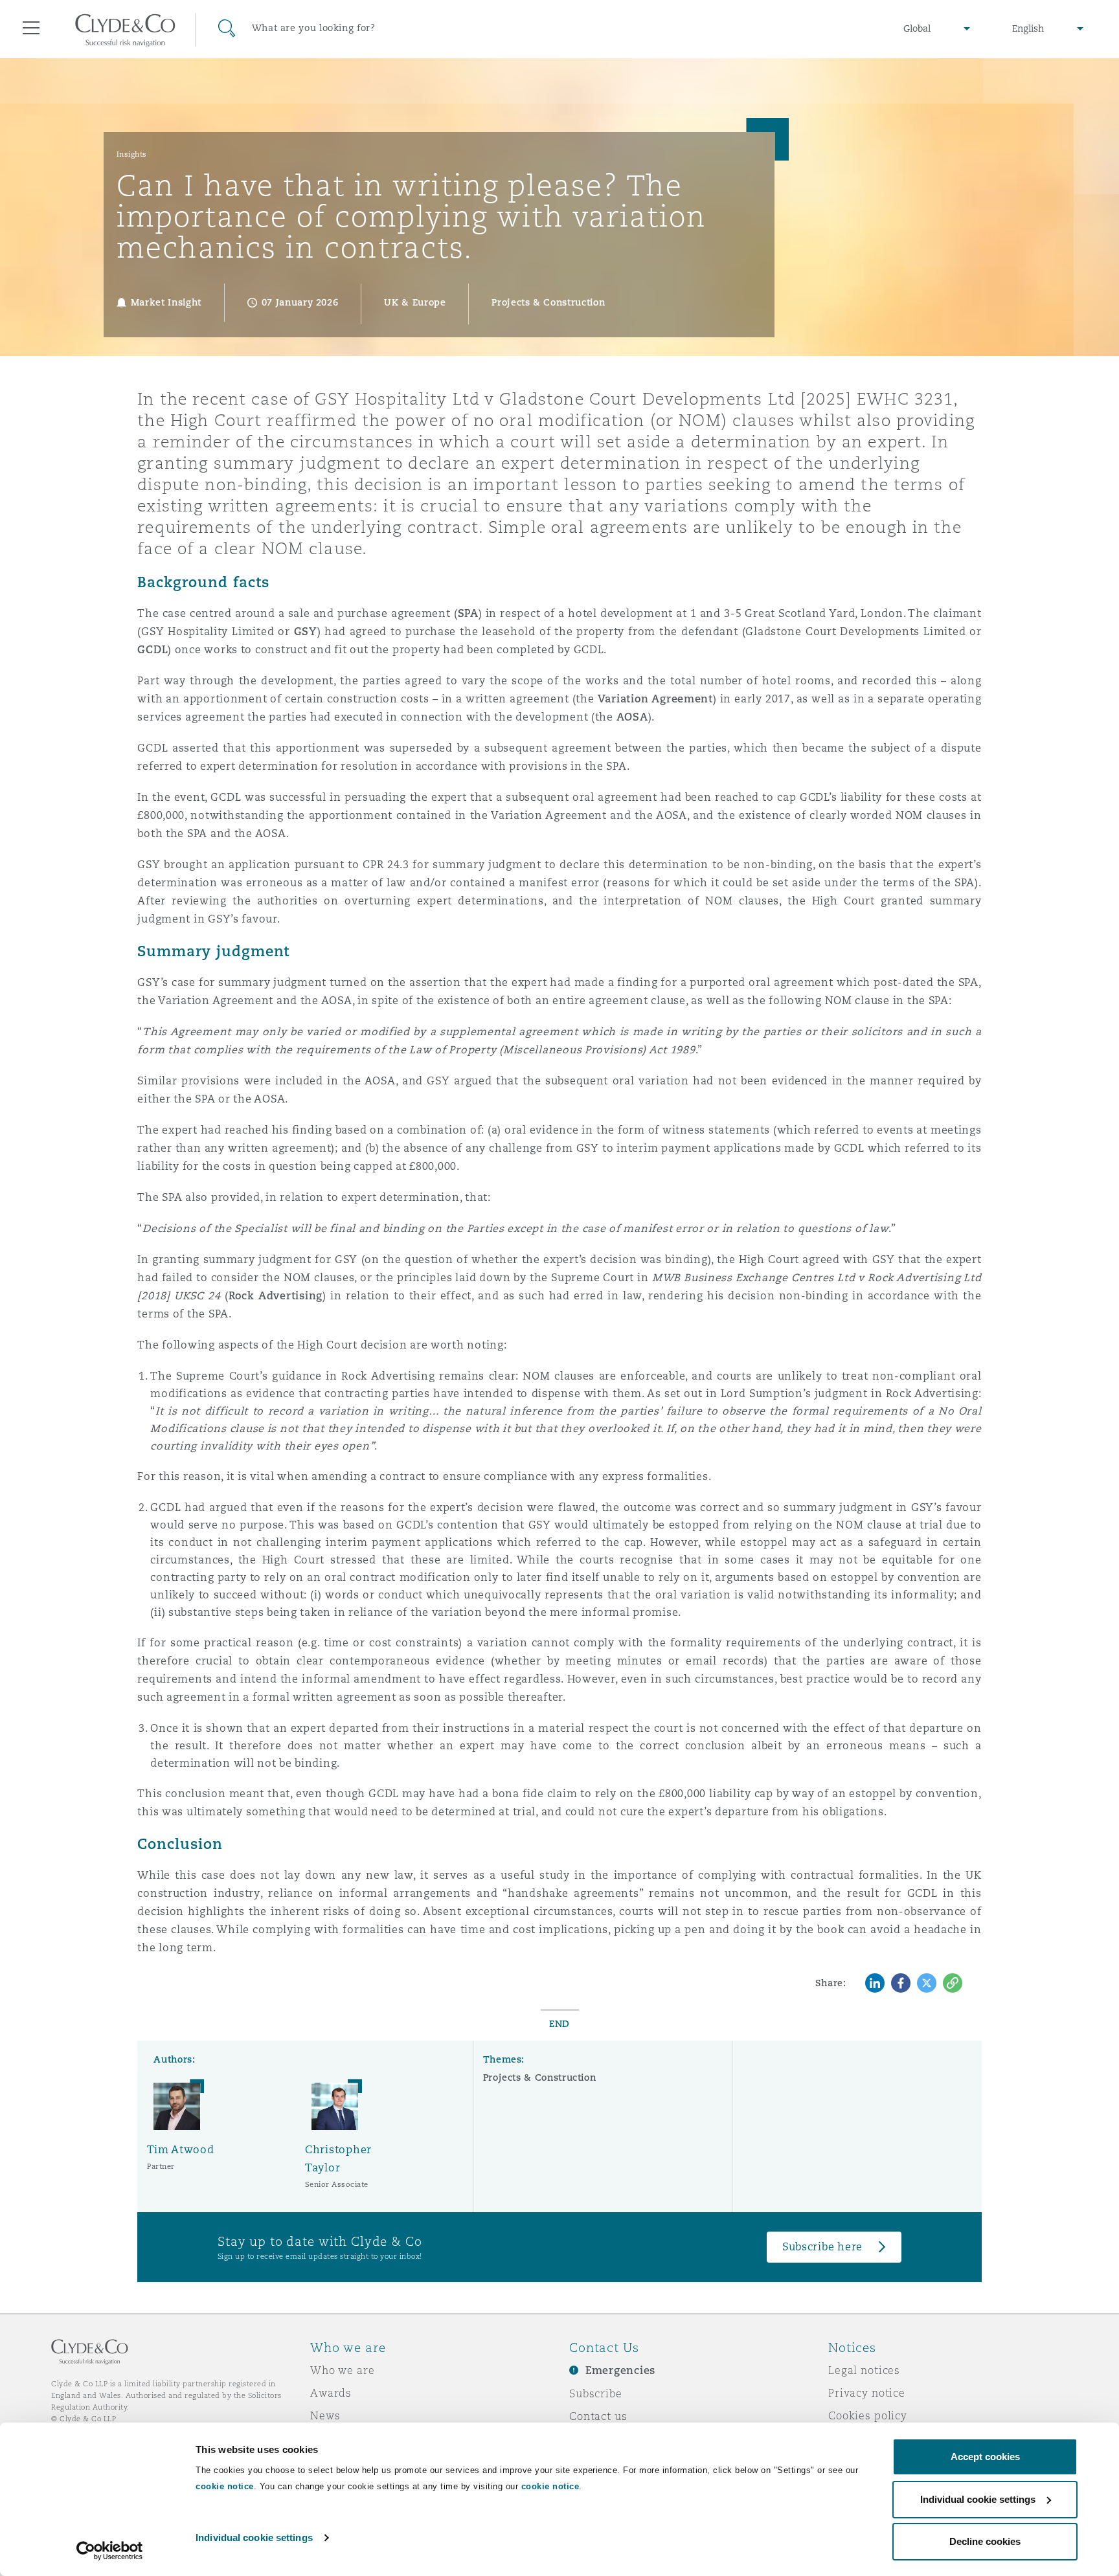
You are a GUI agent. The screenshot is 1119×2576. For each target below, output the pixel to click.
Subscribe (596, 2393)
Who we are (343, 2370)
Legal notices (864, 2370)
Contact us (598, 2416)
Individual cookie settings (254, 2537)
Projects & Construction (540, 2078)
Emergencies (620, 2370)
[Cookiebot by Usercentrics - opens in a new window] (110, 2551)
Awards (331, 2393)
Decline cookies (985, 2541)
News (325, 2415)
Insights (132, 154)
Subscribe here (822, 2247)
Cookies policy (868, 2415)
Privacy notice (867, 2393)
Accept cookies (985, 2457)
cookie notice (225, 2486)
